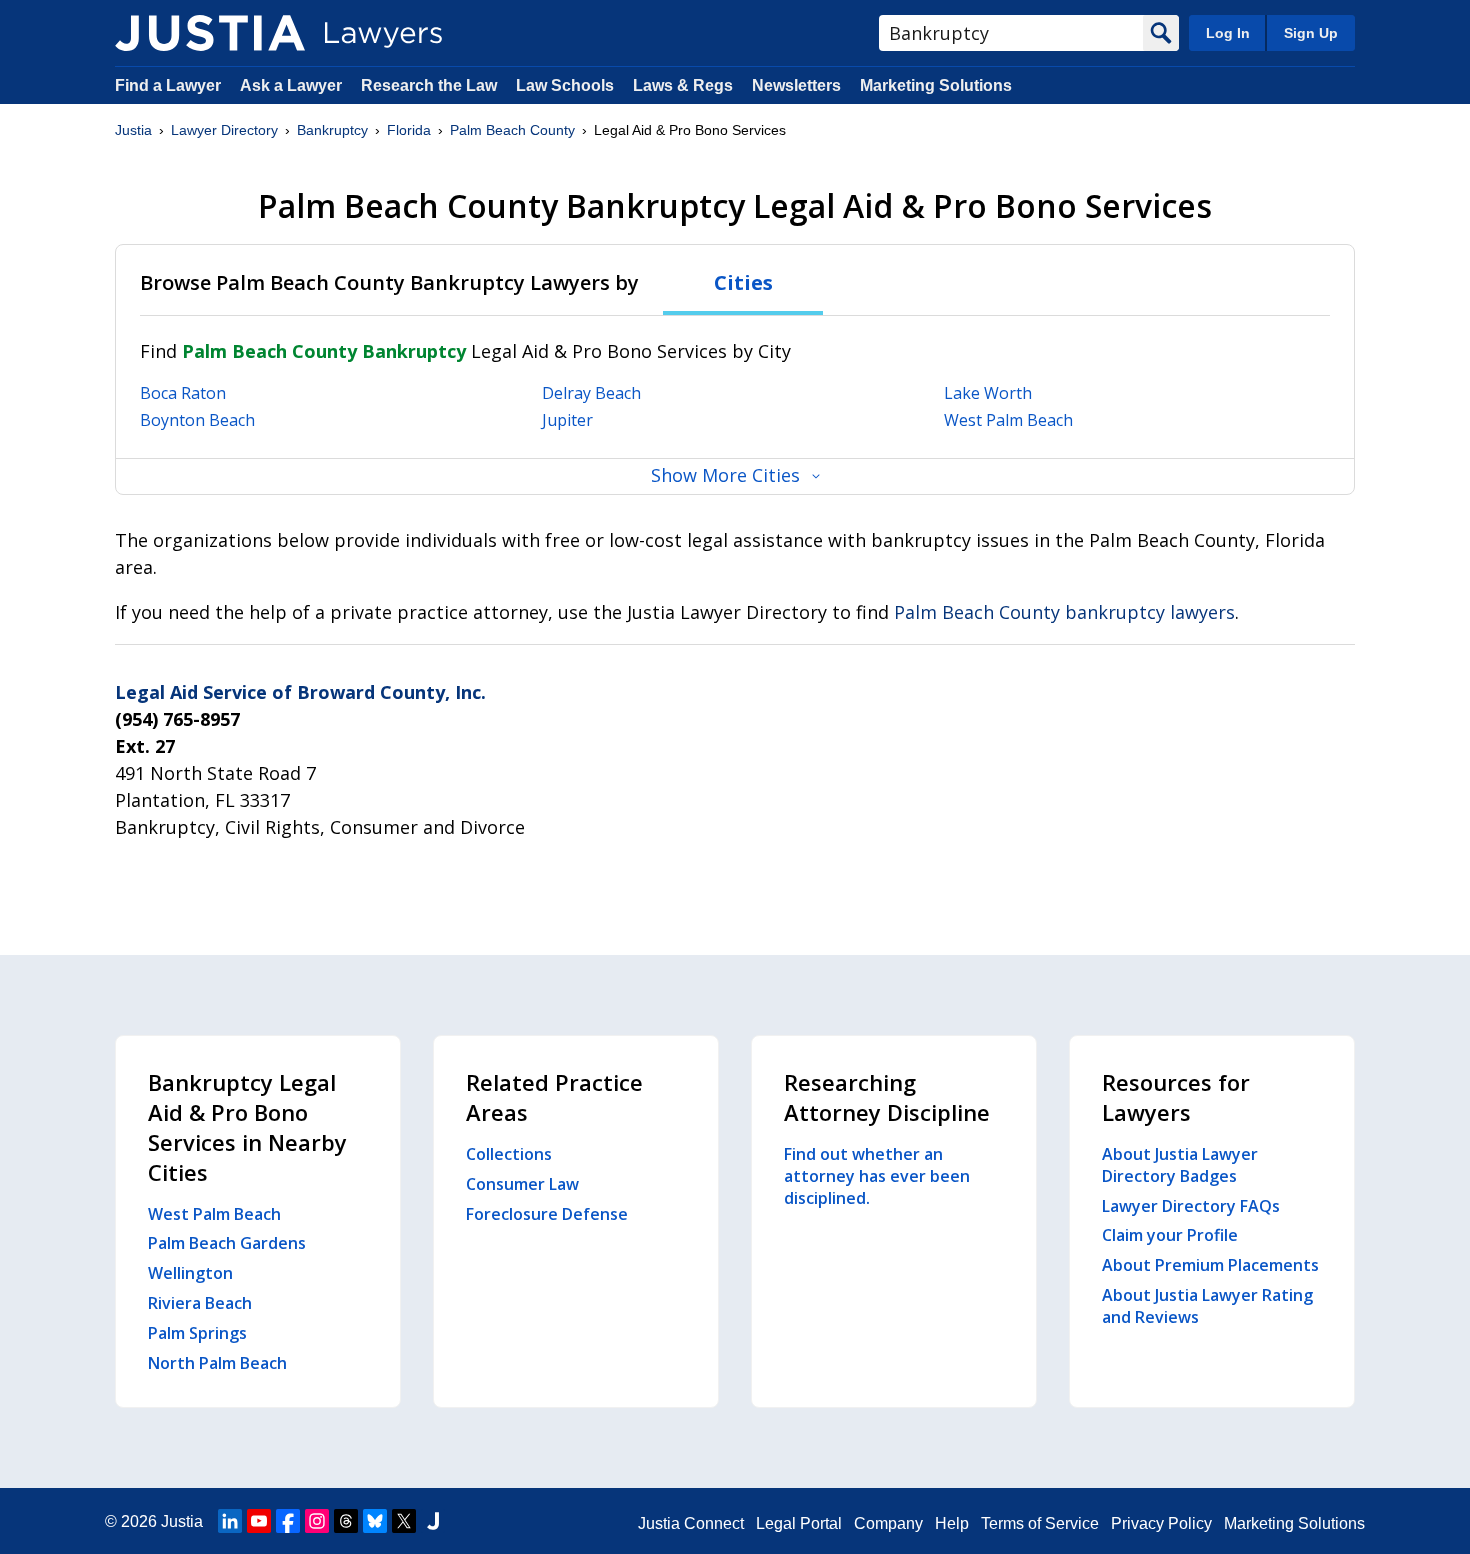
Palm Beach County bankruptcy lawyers (1064, 612)
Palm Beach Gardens (227, 1243)
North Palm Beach (217, 1363)
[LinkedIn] (230, 1521)
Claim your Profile (1170, 1235)
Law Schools (565, 85)
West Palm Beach (1008, 420)
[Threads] (346, 1521)
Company (888, 1523)
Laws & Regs (683, 85)
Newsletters (796, 85)
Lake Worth (988, 393)
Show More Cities (725, 475)
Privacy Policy (1161, 1523)
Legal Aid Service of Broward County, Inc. (300, 692)
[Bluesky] (375, 1521)
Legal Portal (799, 1523)
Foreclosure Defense (547, 1214)
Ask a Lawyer (293, 85)
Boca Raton (183, 393)
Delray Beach (591, 393)
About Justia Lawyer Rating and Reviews (1207, 1306)
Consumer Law (522, 1184)
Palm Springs (197, 1333)
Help (952, 1523)
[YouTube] (259, 1521)
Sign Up (1311, 33)
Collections (509, 1154)
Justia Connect (691, 1523)
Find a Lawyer (168, 85)
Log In (1228, 33)
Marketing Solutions (936, 85)
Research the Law (429, 85)
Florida (409, 130)
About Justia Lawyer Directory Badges (1180, 1165)
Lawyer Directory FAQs (1191, 1206)
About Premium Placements (1210, 1265)
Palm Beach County (512, 130)
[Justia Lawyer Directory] (210, 33)
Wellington (190, 1273)
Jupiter (567, 420)
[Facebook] (288, 1521)
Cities (743, 282)
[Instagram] (317, 1521)
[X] (404, 1521)
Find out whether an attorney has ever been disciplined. (877, 1176)
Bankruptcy (332, 130)
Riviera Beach (200, 1303)
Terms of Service (1040, 1523)
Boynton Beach (197, 420)
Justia (133, 130)
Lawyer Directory (224, 130)
